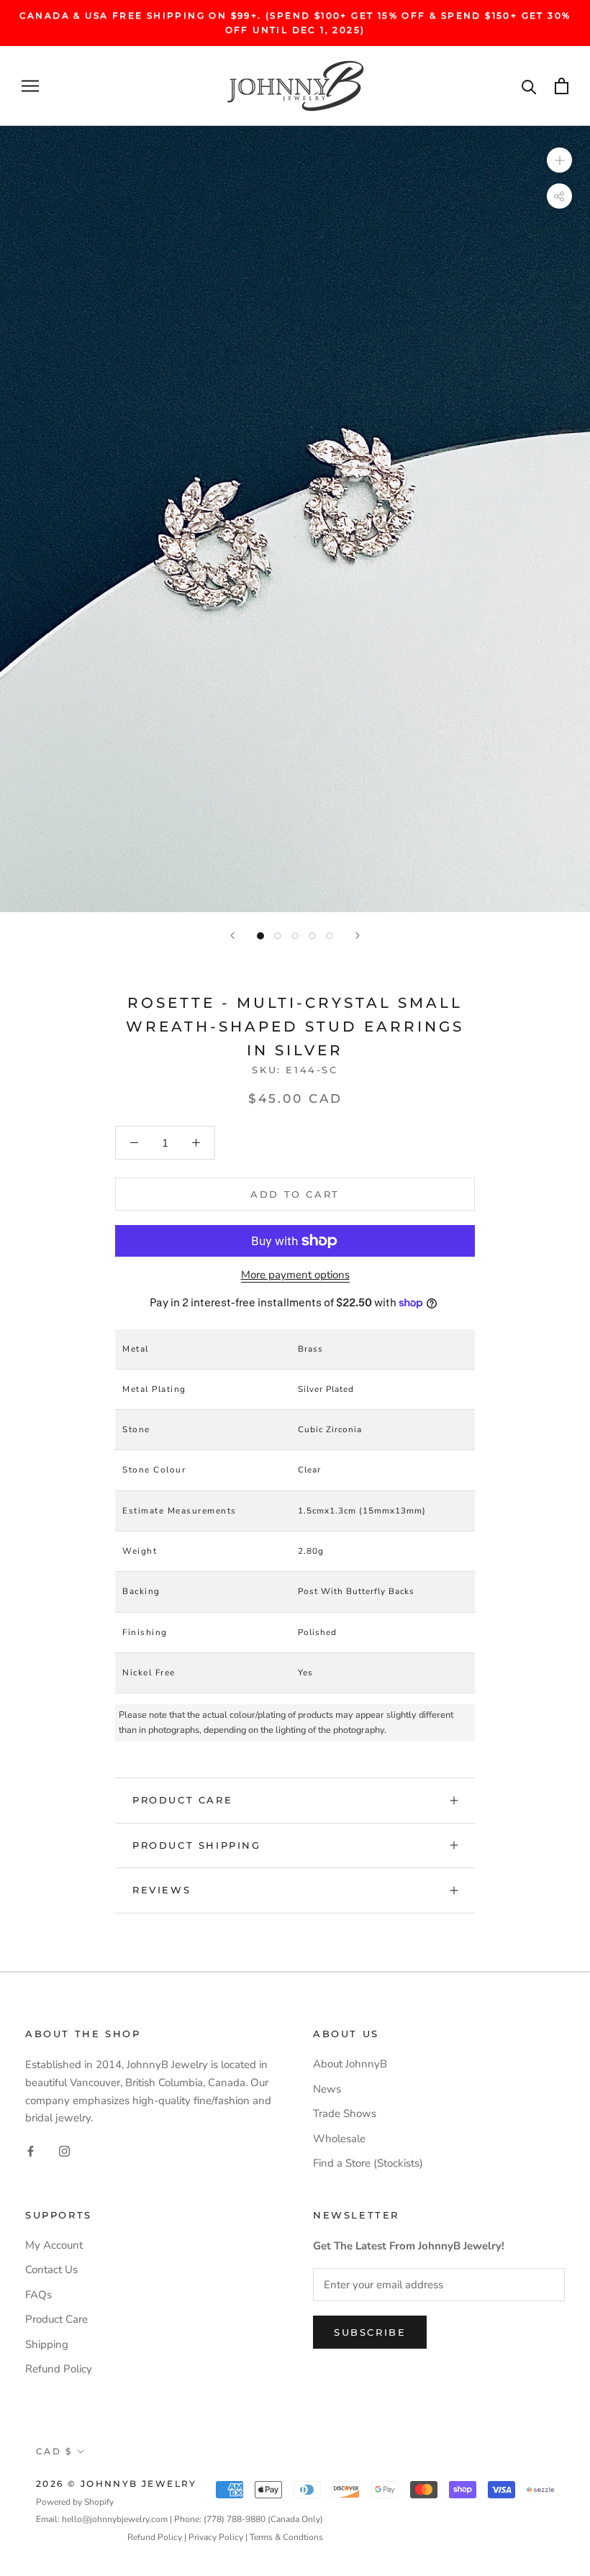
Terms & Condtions (286, 2537)
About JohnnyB (350, 2064)
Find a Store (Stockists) (368, 2163)
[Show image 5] (330, 936)
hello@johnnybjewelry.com (115, 2519)
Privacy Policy (216, 2537)
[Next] (358, 936)
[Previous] (232, 936)
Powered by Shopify (75, 2502)
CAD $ (54, 2451)
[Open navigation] (30, 86)
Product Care (182, 1800)
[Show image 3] (295, 936)
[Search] (529, 86)
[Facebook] (31, 2151)
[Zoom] (559, 160)
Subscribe (370, 2332)
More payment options (295, 1275)
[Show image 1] (260, 936)
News (327, 2089)
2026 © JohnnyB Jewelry (117, 2484)
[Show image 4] (312, 936)
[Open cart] (562, 86)
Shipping (47, 2344)
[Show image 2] (278, 936)
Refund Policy (59, 2369)
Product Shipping (197, 1845)
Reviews (162, 1890)
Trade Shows (345, 2113)
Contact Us (51, 2270)
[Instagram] (64, 2151)
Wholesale (339, 2139)
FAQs (38, 2295)
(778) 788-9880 (235, 2519)
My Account (54, 2245)
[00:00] (295, 519)
